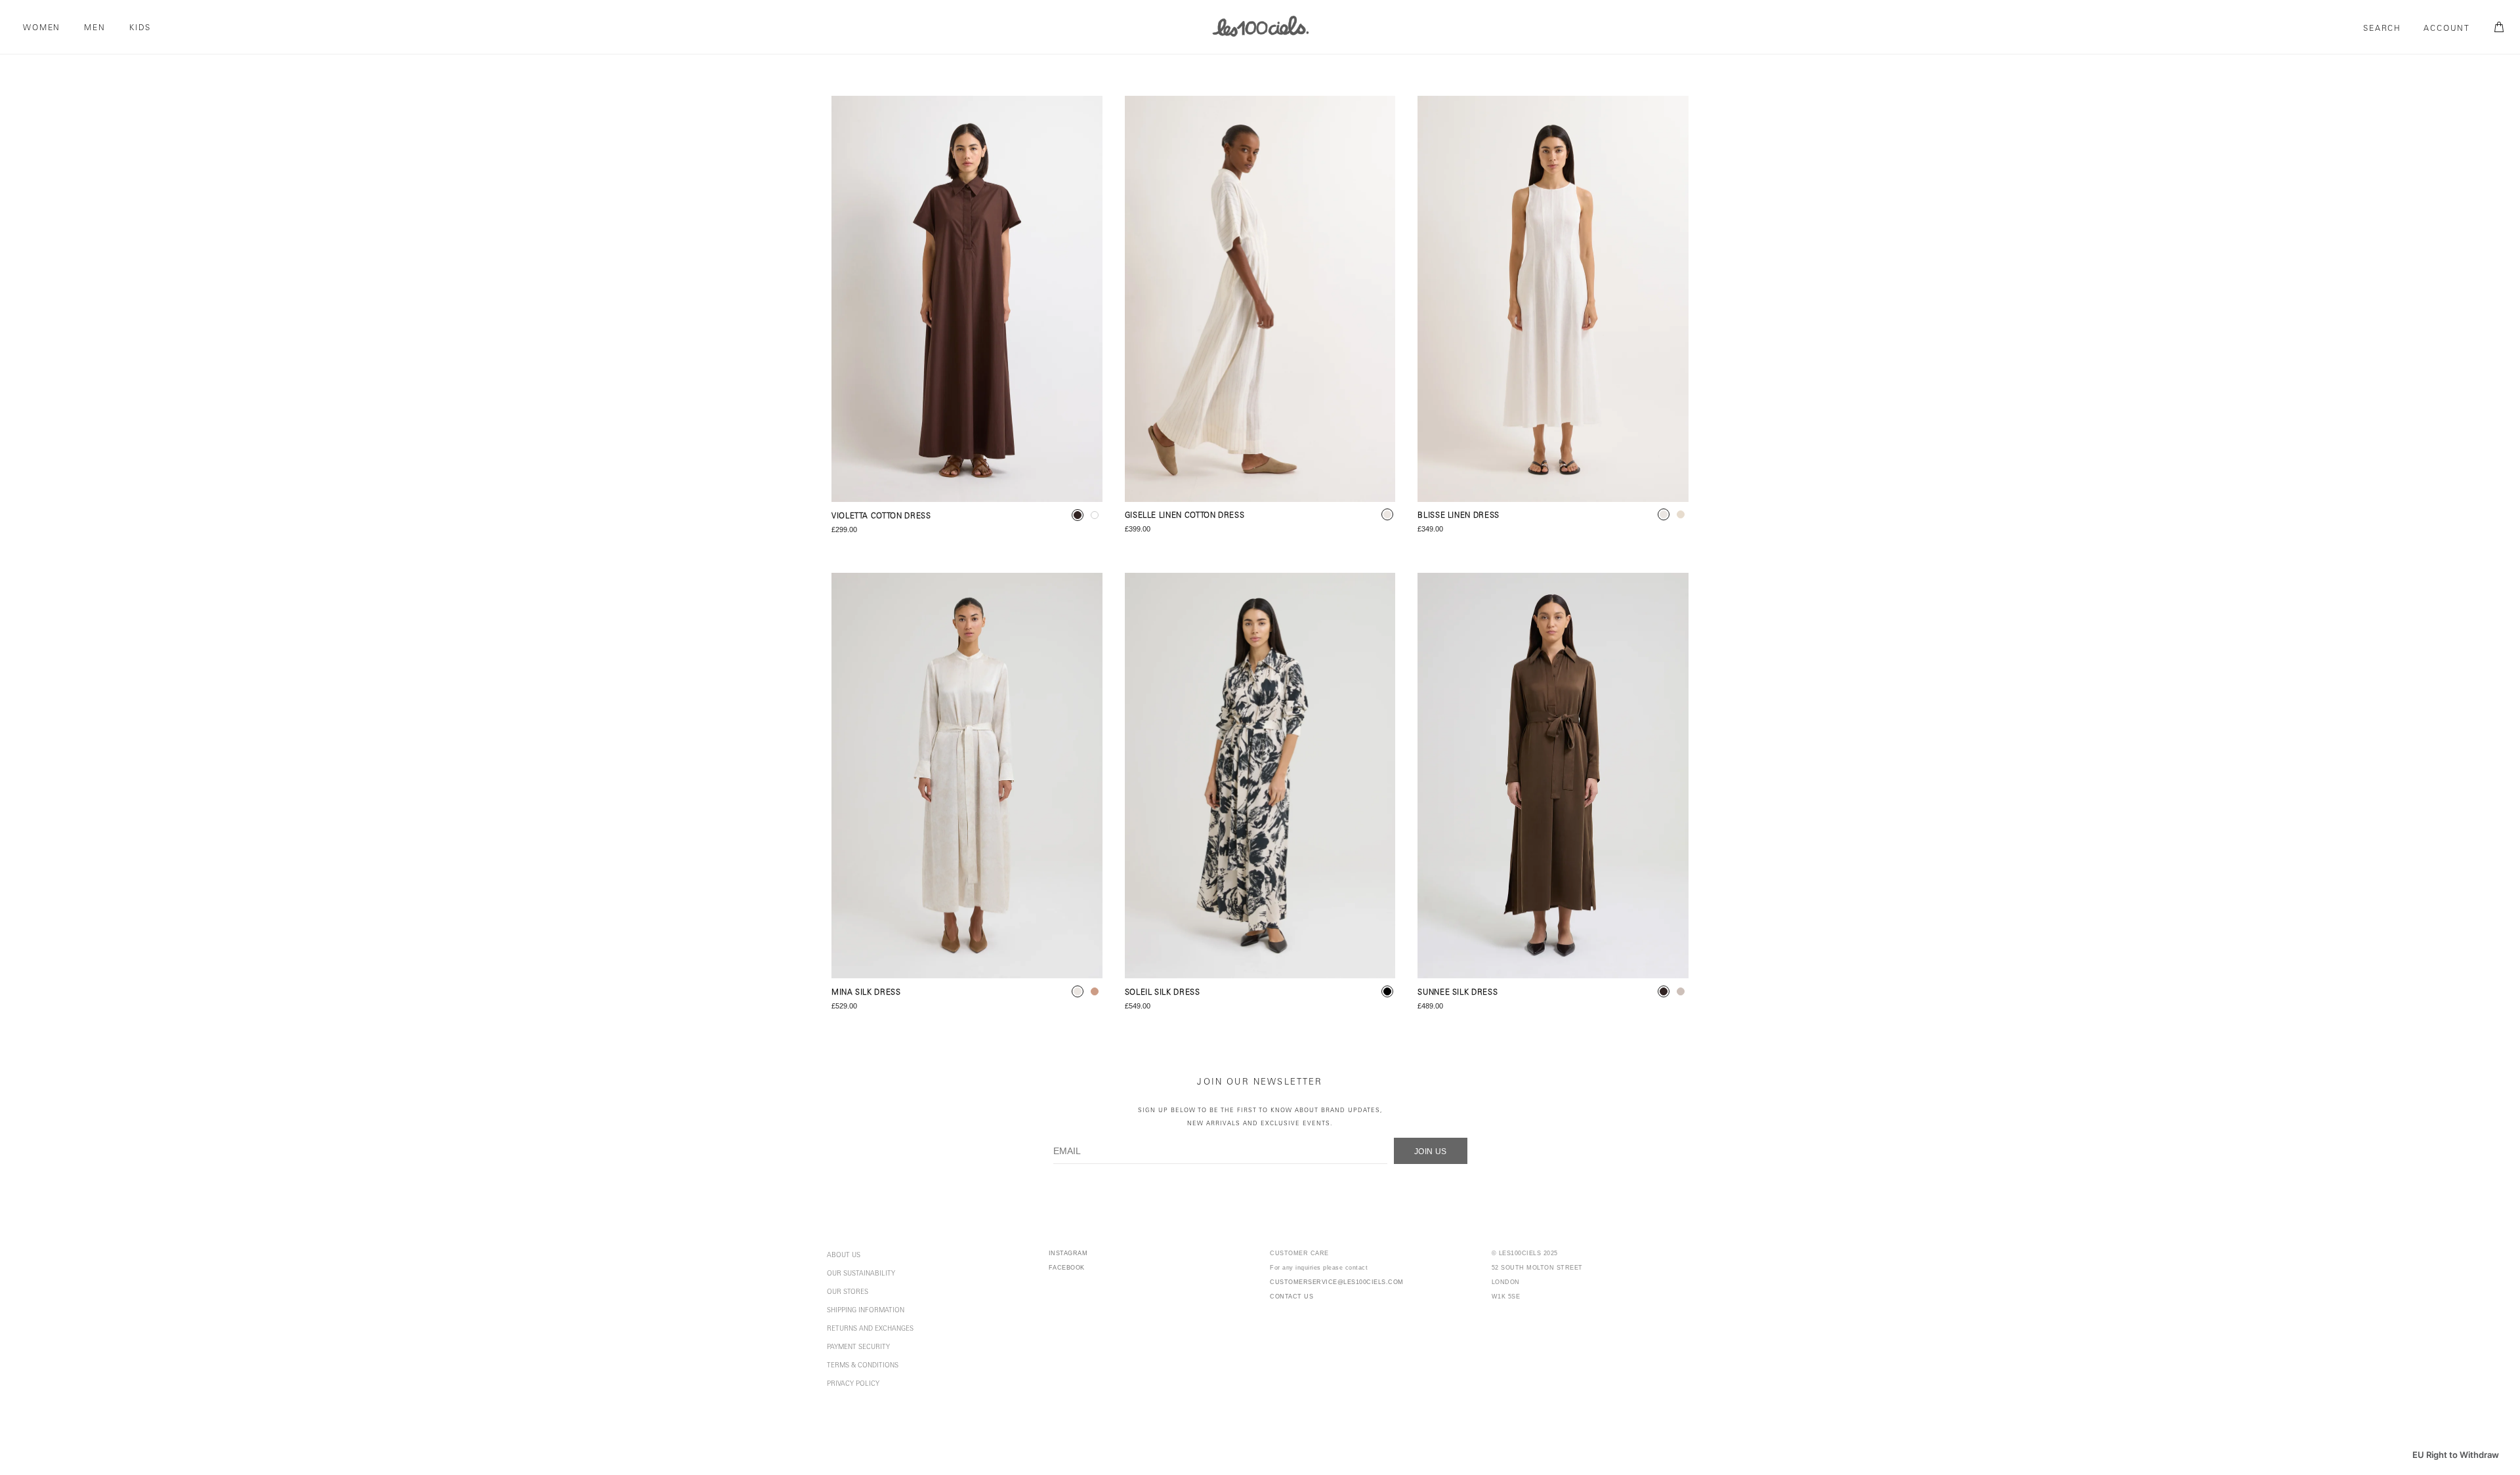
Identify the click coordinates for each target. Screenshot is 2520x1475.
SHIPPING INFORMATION (866, 1311)
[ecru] (1664, 514)
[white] (1095, 515)
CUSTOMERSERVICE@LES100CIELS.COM (1337, 1282)
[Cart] (2497, 28)
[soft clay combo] (1095, 991)
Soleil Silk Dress (1163, 993)
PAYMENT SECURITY (858, 1348)
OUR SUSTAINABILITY (861, 1274)
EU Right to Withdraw (2456, 1455)
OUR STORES (848, 1293)
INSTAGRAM (1068, 1253)
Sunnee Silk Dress (1458, 993)
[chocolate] (1078, 515)
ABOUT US (844, 1256)
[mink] (1681, 991)
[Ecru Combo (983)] (1260, 299)
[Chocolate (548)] (967, 299)
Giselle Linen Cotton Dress (1185, 516)
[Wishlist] (1081, 117)
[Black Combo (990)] (1260, 776)
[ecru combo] (1387, 514)
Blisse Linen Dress (1459, 516)
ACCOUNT (2447, 29)
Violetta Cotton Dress (881, 517)
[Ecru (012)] (1553, 299)
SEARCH (2382, 29)
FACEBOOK (1067, 1268)
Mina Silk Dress (866, 993)
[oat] (1681, 514)
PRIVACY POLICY (853, 1384)
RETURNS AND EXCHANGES (870, 1329)
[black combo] (1387, 991)
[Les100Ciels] (1260, 26)
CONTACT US (1291, 1297)
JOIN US (1431, 1152)
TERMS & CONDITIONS (863, 1366)
